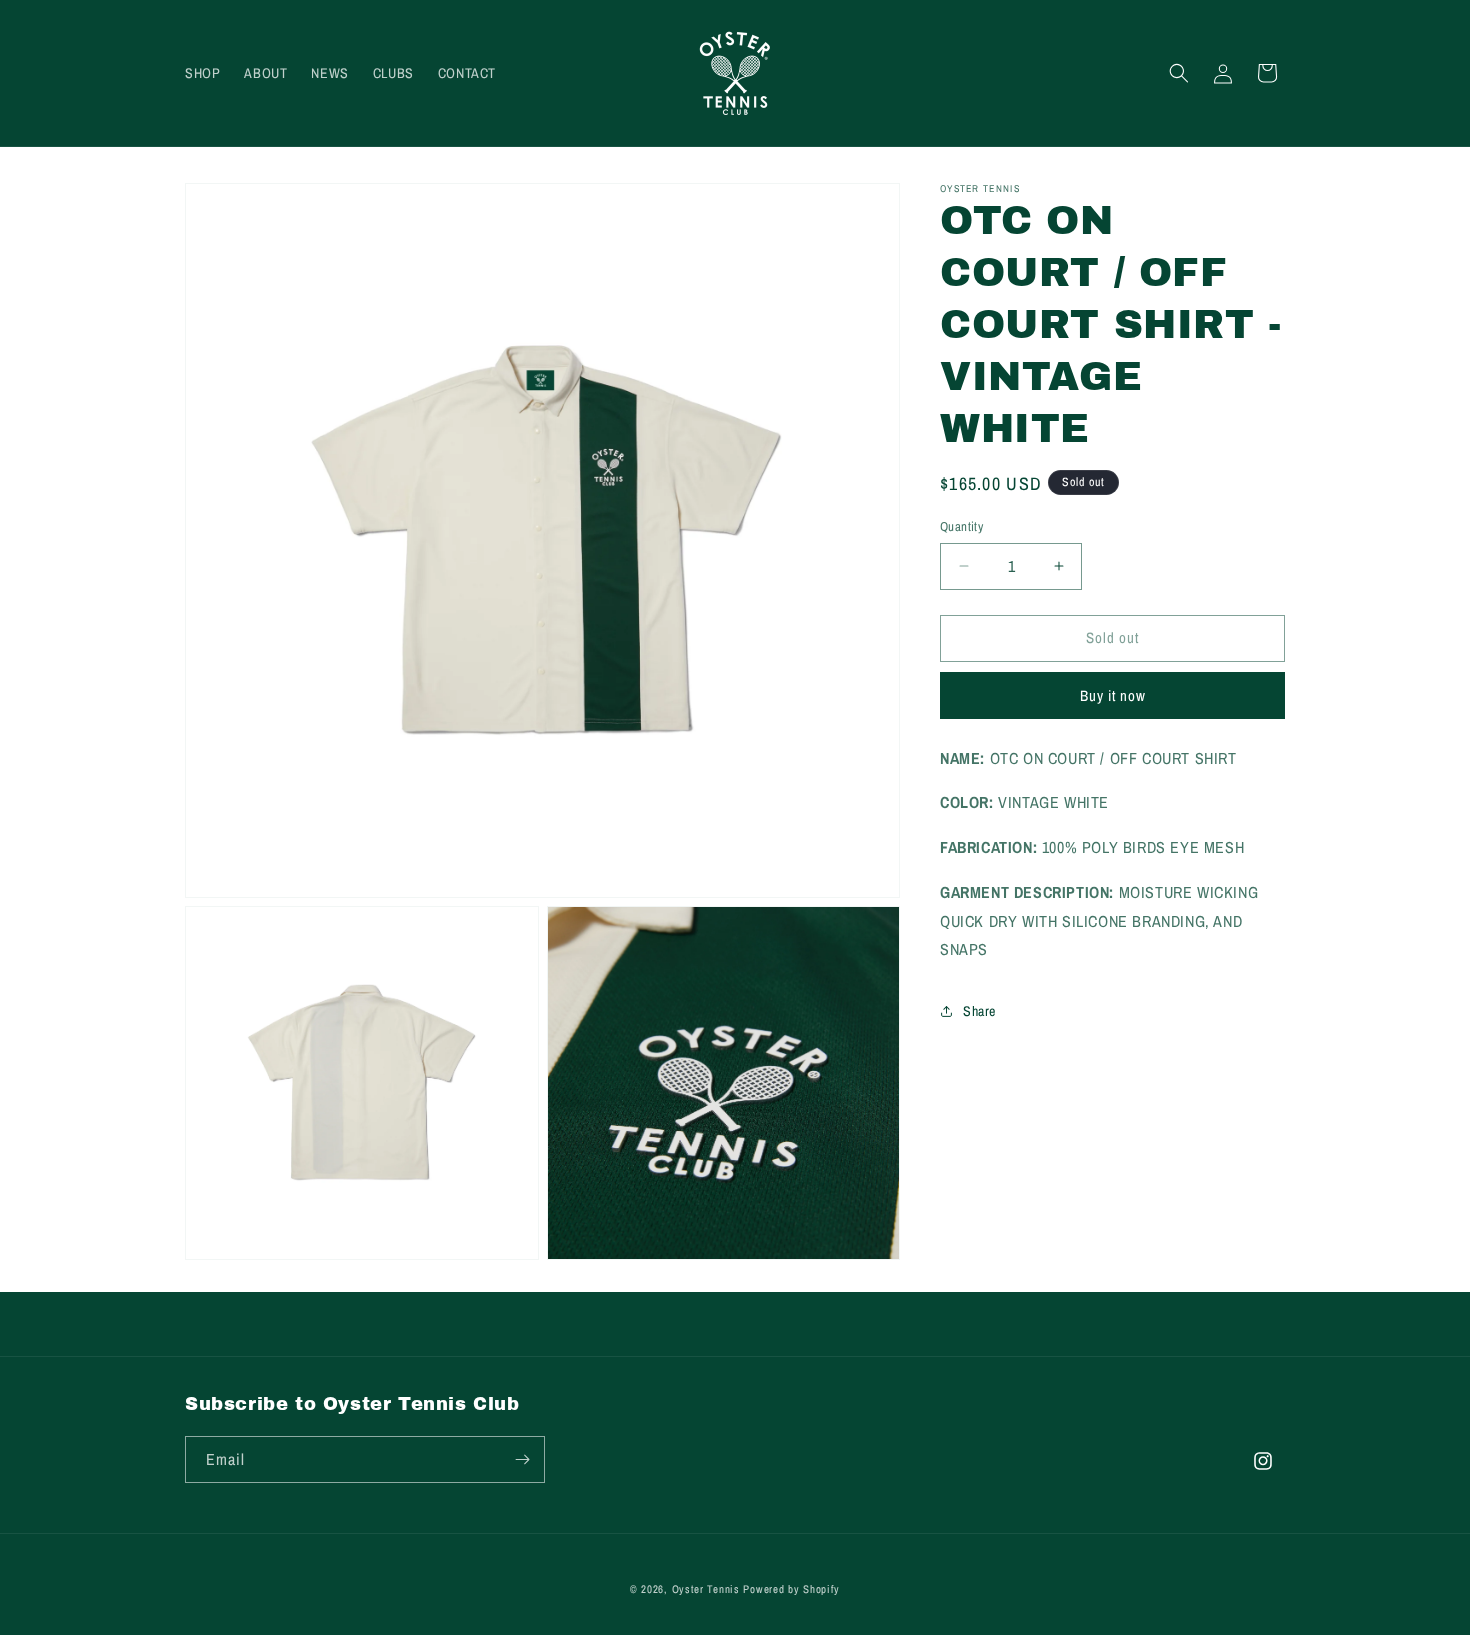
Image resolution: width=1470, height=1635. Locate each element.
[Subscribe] (522, 1459)
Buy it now (1113, 695)
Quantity (961, 526)
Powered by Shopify (791, 1589)
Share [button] (979, 1011)
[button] (1179, 73)
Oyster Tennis (706, 1589)
